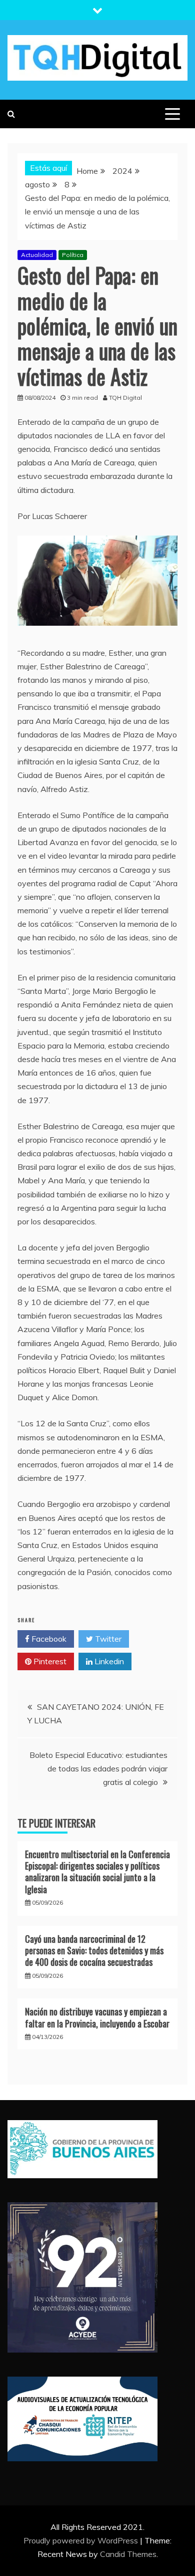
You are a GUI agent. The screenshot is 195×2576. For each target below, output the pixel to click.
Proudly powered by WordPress (82, 2540)
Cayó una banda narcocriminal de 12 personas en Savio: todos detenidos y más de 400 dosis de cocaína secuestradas (94, 1951)
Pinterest (49, 1661)
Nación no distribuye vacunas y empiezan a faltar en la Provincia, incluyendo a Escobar (97, 2017)
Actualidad (37, 255)
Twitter (107, 1639)
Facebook (48, 1639)
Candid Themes (128, 2554)
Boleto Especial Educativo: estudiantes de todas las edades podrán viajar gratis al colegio (98, 1768)
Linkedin (108, 1661)
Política (73, 255)
